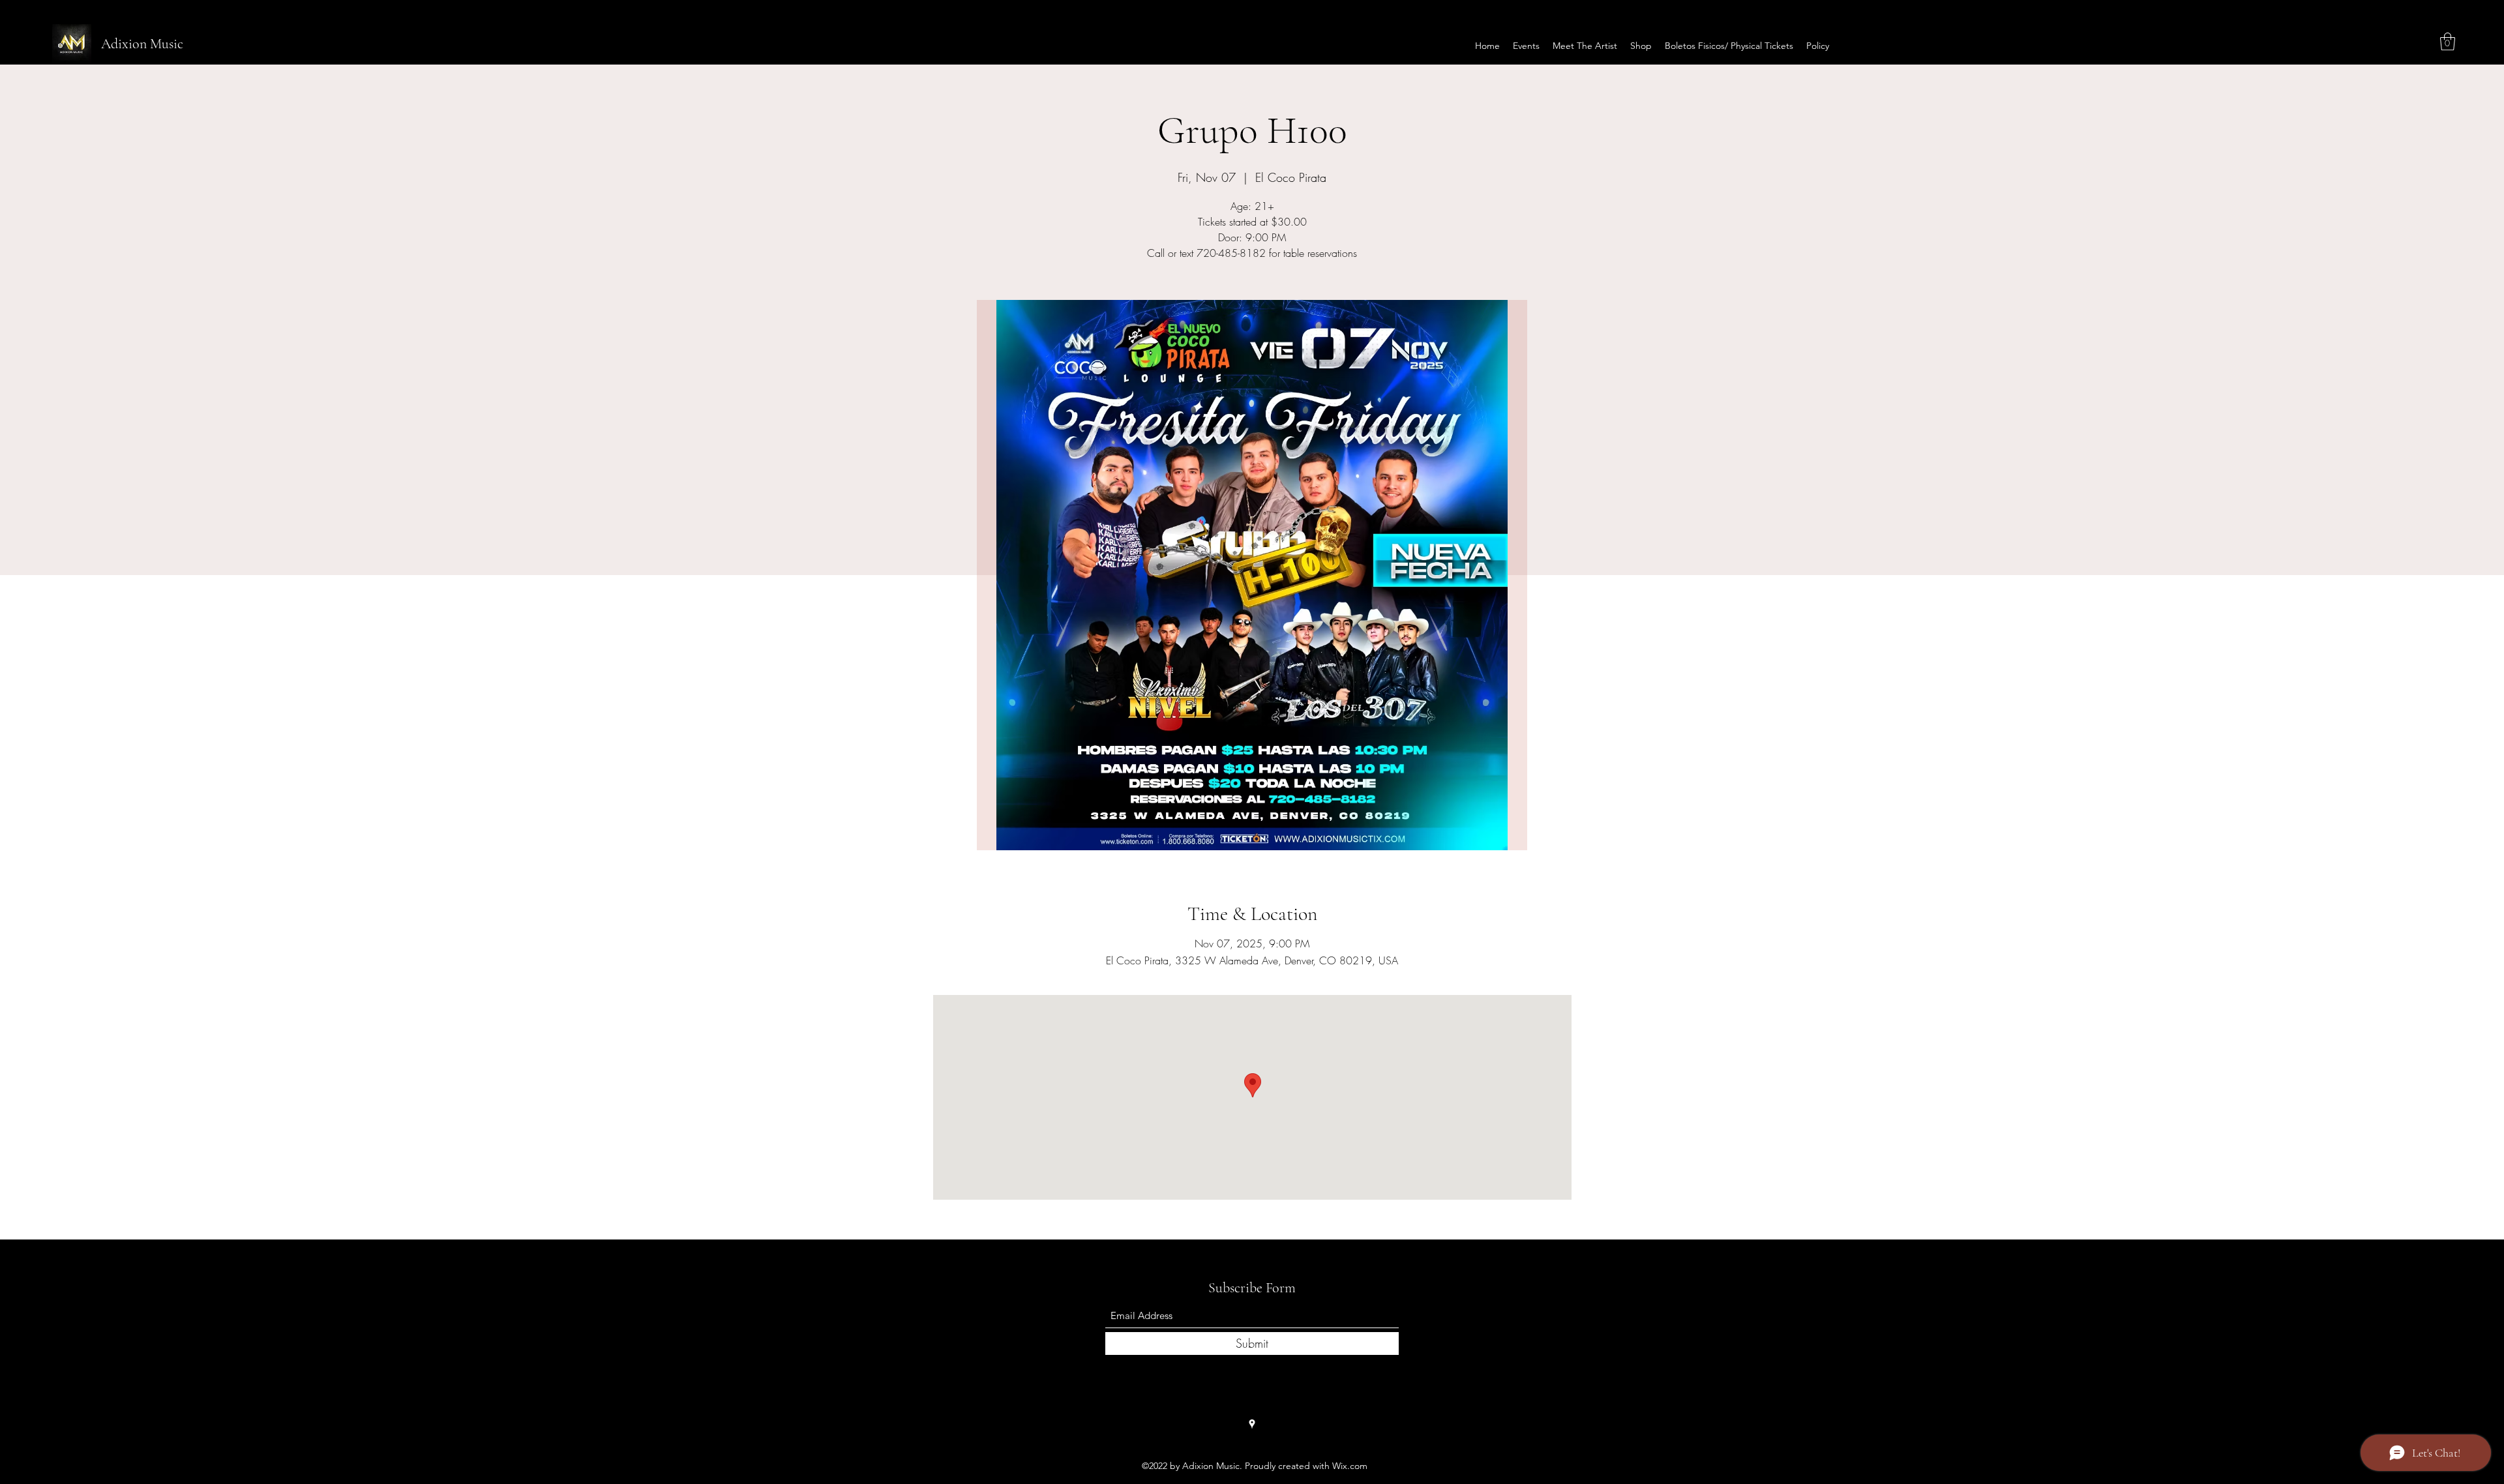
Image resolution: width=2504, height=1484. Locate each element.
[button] (2448, 41)
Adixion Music (142, 44)
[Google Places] (1252, 1424)
